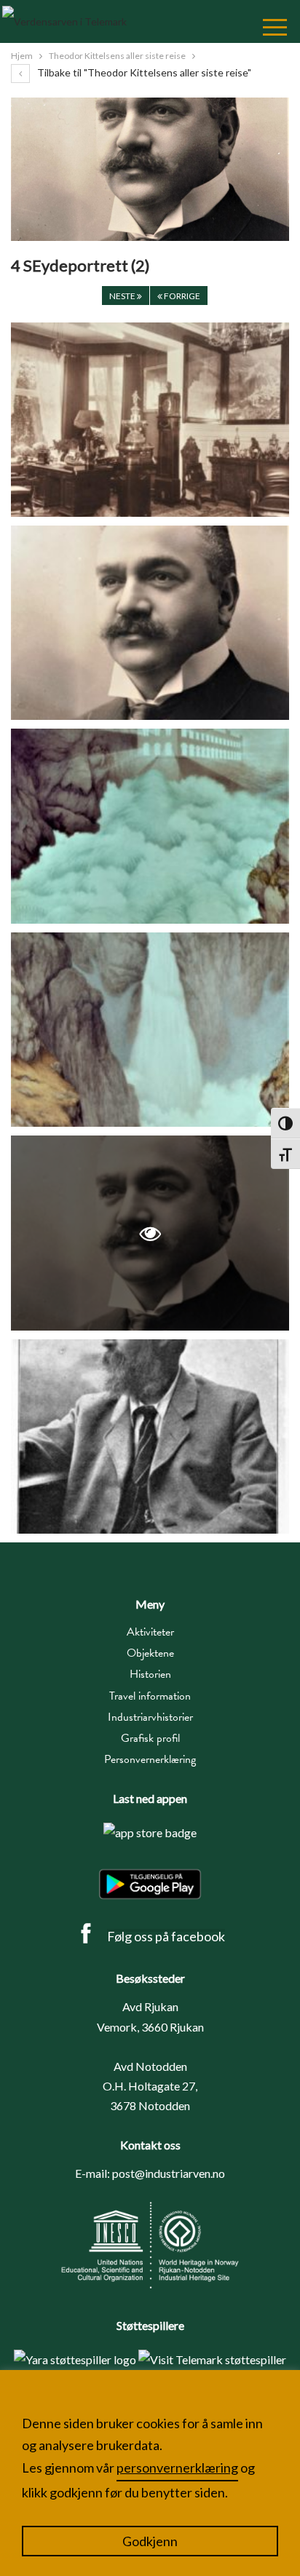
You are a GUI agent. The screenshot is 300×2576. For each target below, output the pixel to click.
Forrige (181, 296)
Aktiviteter (150, 1632)
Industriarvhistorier (150, 1717)
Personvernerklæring (150, 1759)
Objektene (150, 1653)
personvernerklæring (177, 2468)
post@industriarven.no (169, 2173)
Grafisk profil (150, 1738)
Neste (123, 296)
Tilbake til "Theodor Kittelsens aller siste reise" (143, 72)
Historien (150, 1674)
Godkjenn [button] (150, 2541)
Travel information (150, 1696)
